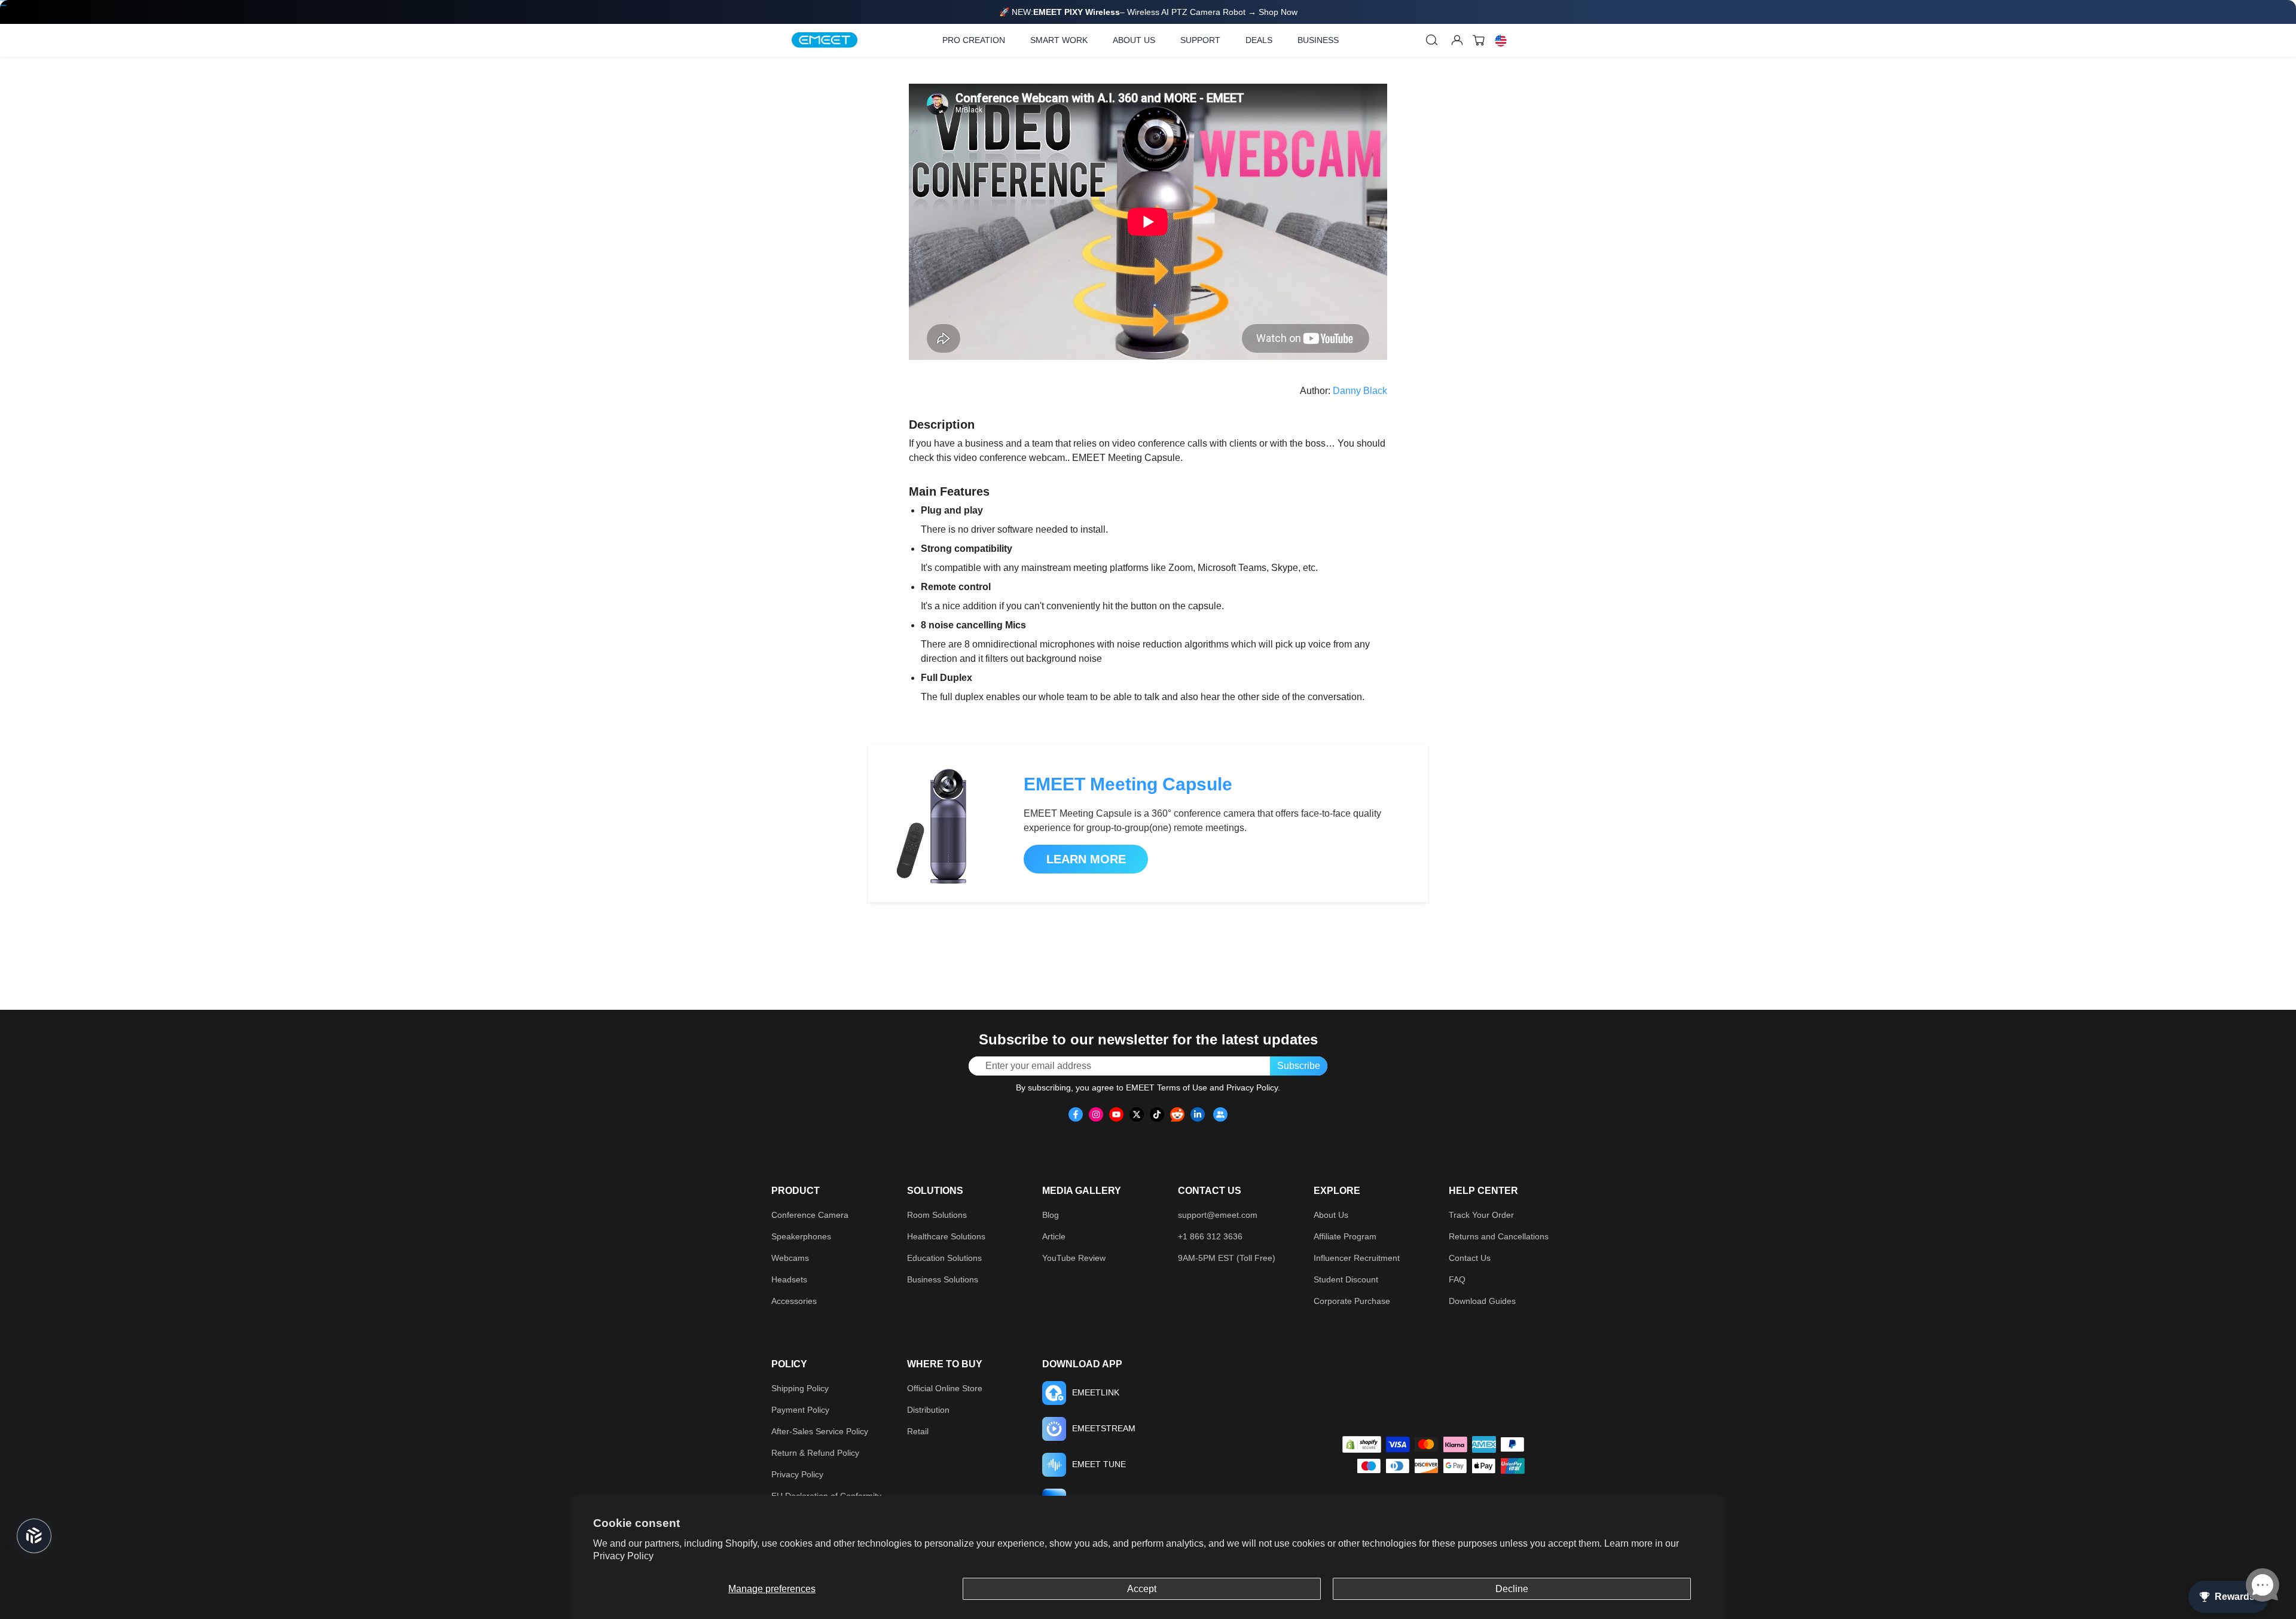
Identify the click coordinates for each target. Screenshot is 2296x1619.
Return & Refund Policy (815, 1453)
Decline (1512, 1589)
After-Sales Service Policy (820, 1431)
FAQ (1457, 1279)
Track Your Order (1481, 1215)
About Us (1331, 1215)
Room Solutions (937, 1215)
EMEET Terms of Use (1167, 1088)
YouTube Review (1074, 1258)
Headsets (789, 1279)
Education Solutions (944, 1258)
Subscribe (1299, 1066)
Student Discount (1346, 1279)
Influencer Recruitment (1357, 1258)
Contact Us (1470, 1258)
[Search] (1432, 40)
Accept (1142, 1589)
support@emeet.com (1218, 1215)
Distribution (928, 1410)
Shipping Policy (800, 1388)
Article (1054, 1236)
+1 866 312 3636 (1210, 1236)
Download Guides (1482, 1301)
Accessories (794, 1301)
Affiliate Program (1345, 1236)
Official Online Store (945, 1388)
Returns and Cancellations (1499, 1236)
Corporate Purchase (1352, 1301)
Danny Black (1360, 391)
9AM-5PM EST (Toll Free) (1227, 1258)
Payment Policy (800, 1410)
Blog (1051, 1215)
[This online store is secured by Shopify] (1362, 1444)
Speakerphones (801, 1236)
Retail (918, 1431)
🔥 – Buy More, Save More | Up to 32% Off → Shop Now (1148, 12)
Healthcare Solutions (946, 1236)
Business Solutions (943, 1279)
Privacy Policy (623, 1556)
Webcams (790, 1258)
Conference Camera (810, 1215)
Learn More (1086, 859)
